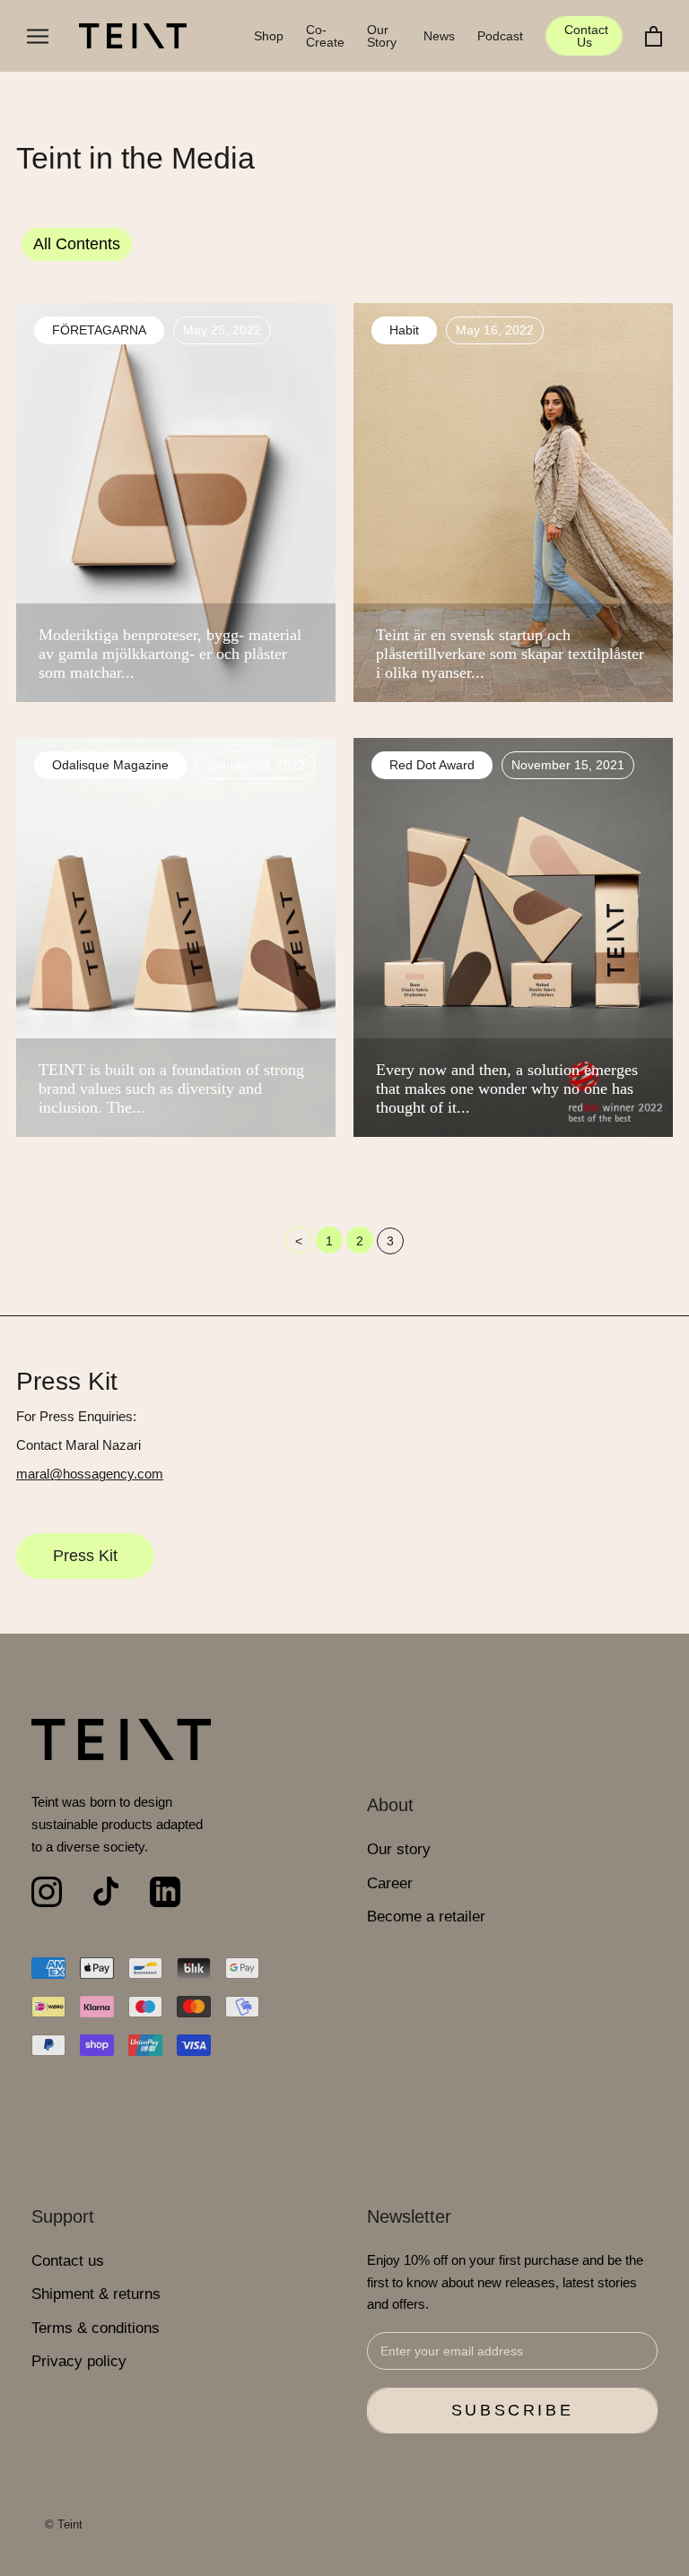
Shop (269, 36)
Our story (399, 1849)
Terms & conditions (96, 2328)
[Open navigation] (38, 36)
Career (390, 1883)
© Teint (64, 2524)
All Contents (77, 244)
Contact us (68, 2261)
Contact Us (586, 36)
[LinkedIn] (165, 1892)
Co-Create (325, 36)
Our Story (382, 36)
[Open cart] (654, 36)
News (439, 36)
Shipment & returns (96, 2294)
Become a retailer (426, 1917)
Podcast (500, 36)
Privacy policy (79, 2361)
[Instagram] (47, 1892)
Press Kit (85, 1556)
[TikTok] (106, 1892)
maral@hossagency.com (90, 1474)
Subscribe (512, 2410)
